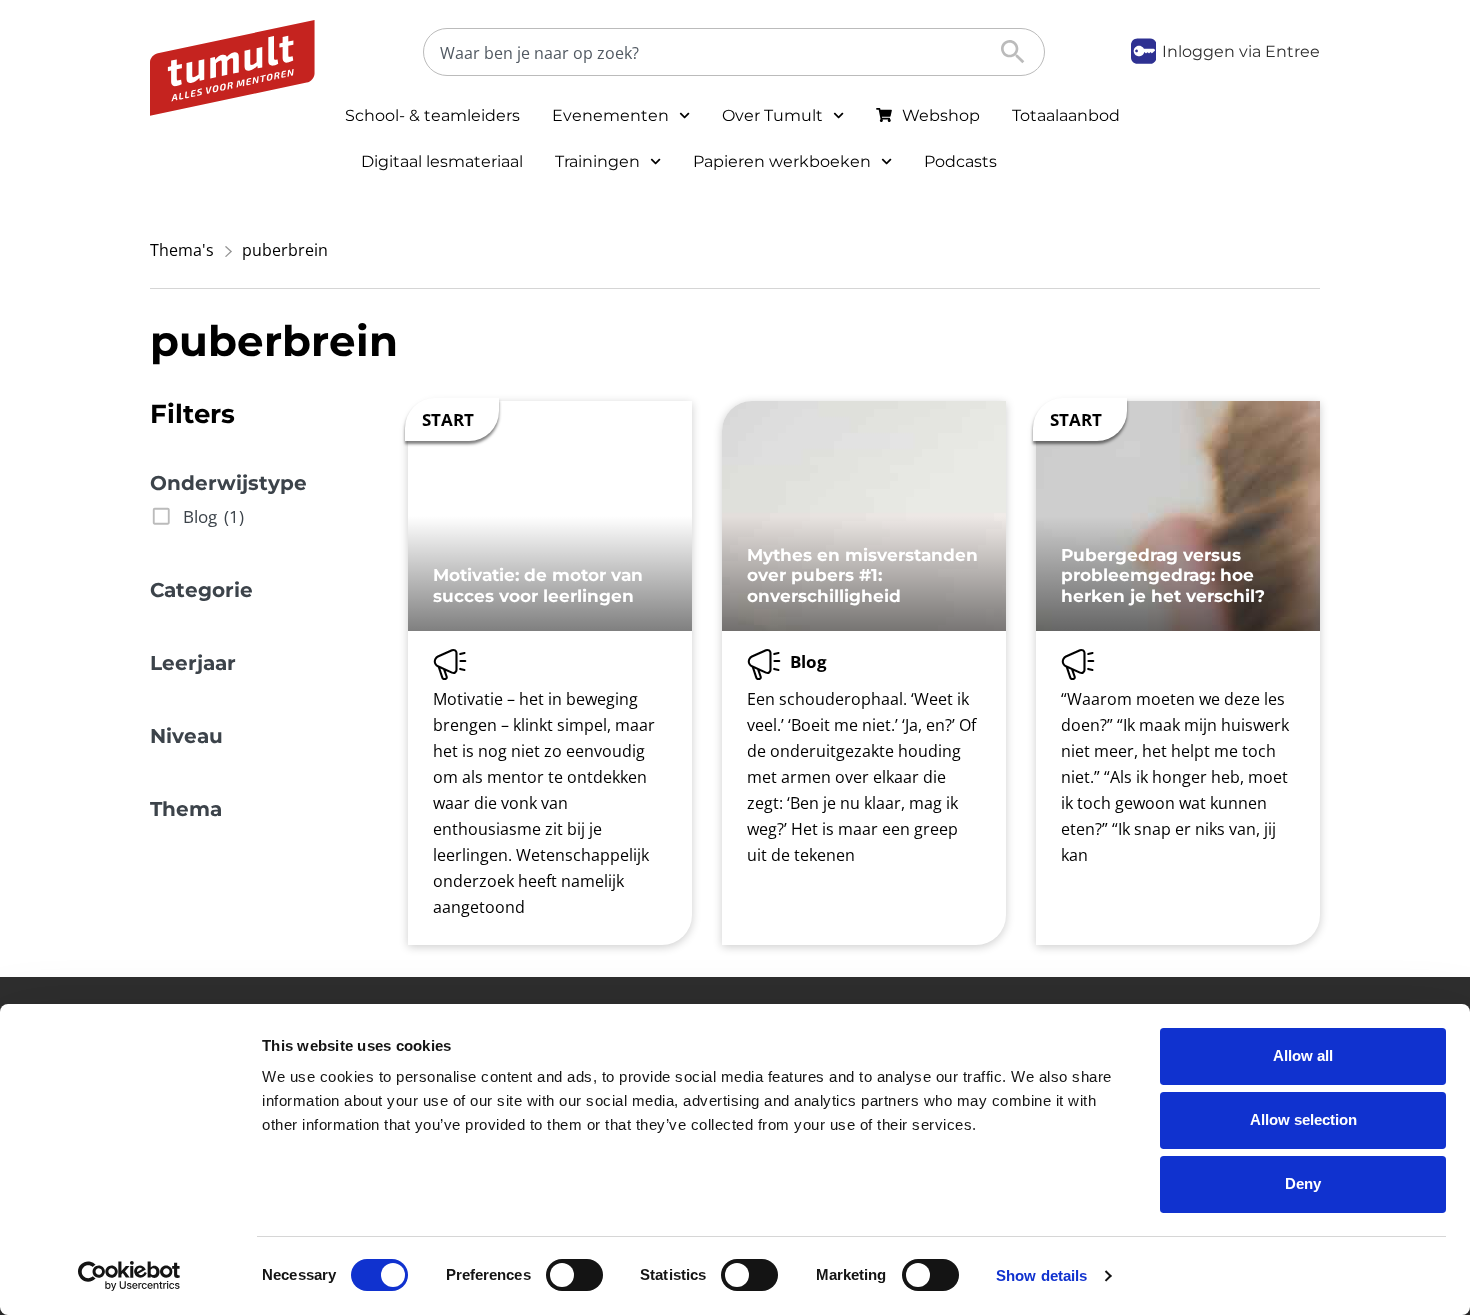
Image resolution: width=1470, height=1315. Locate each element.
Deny (1303, 1183)
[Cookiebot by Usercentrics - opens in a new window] (129, 1276)
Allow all (1303, 1055)
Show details (1041, 1275)
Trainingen (597, 161)
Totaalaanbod (1066, 115)
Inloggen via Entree (1241, 51)
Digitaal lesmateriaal (442, 161)
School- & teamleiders (432, 115)
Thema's (182, 250)
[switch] (574, 1275)
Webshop (941, 115)
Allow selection (1303, 1119)
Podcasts (960, 161)
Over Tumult (772, 115)
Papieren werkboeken (782, 161)
